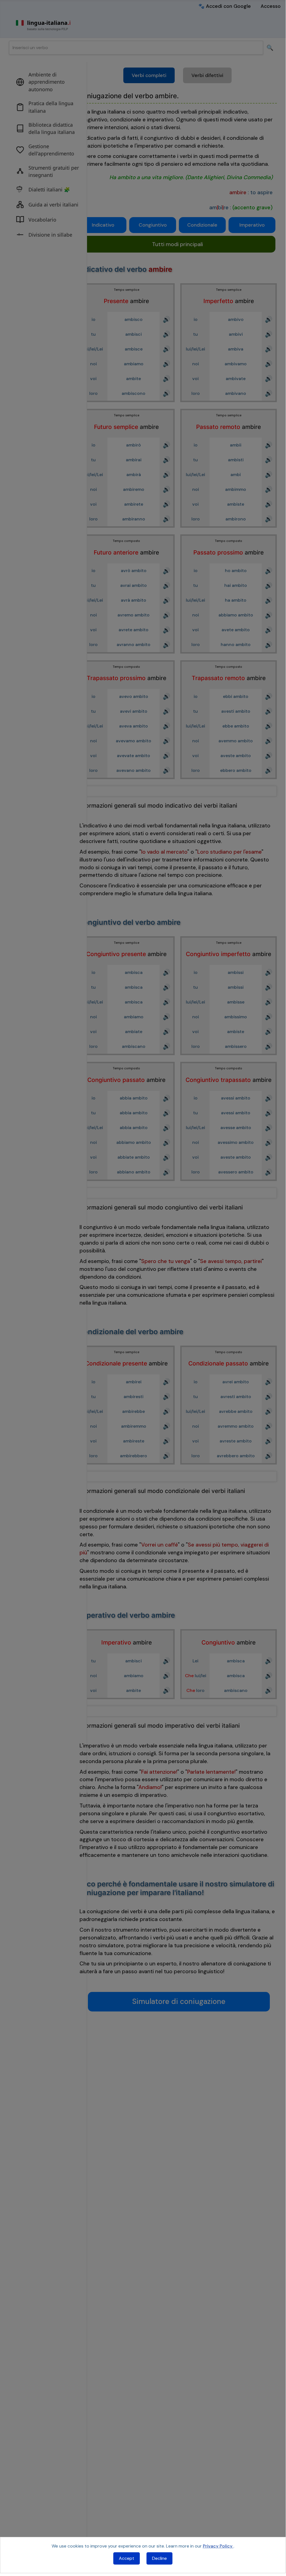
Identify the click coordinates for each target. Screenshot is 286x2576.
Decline (159, 2558)
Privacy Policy (218, 2546)
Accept (127, 2558)
